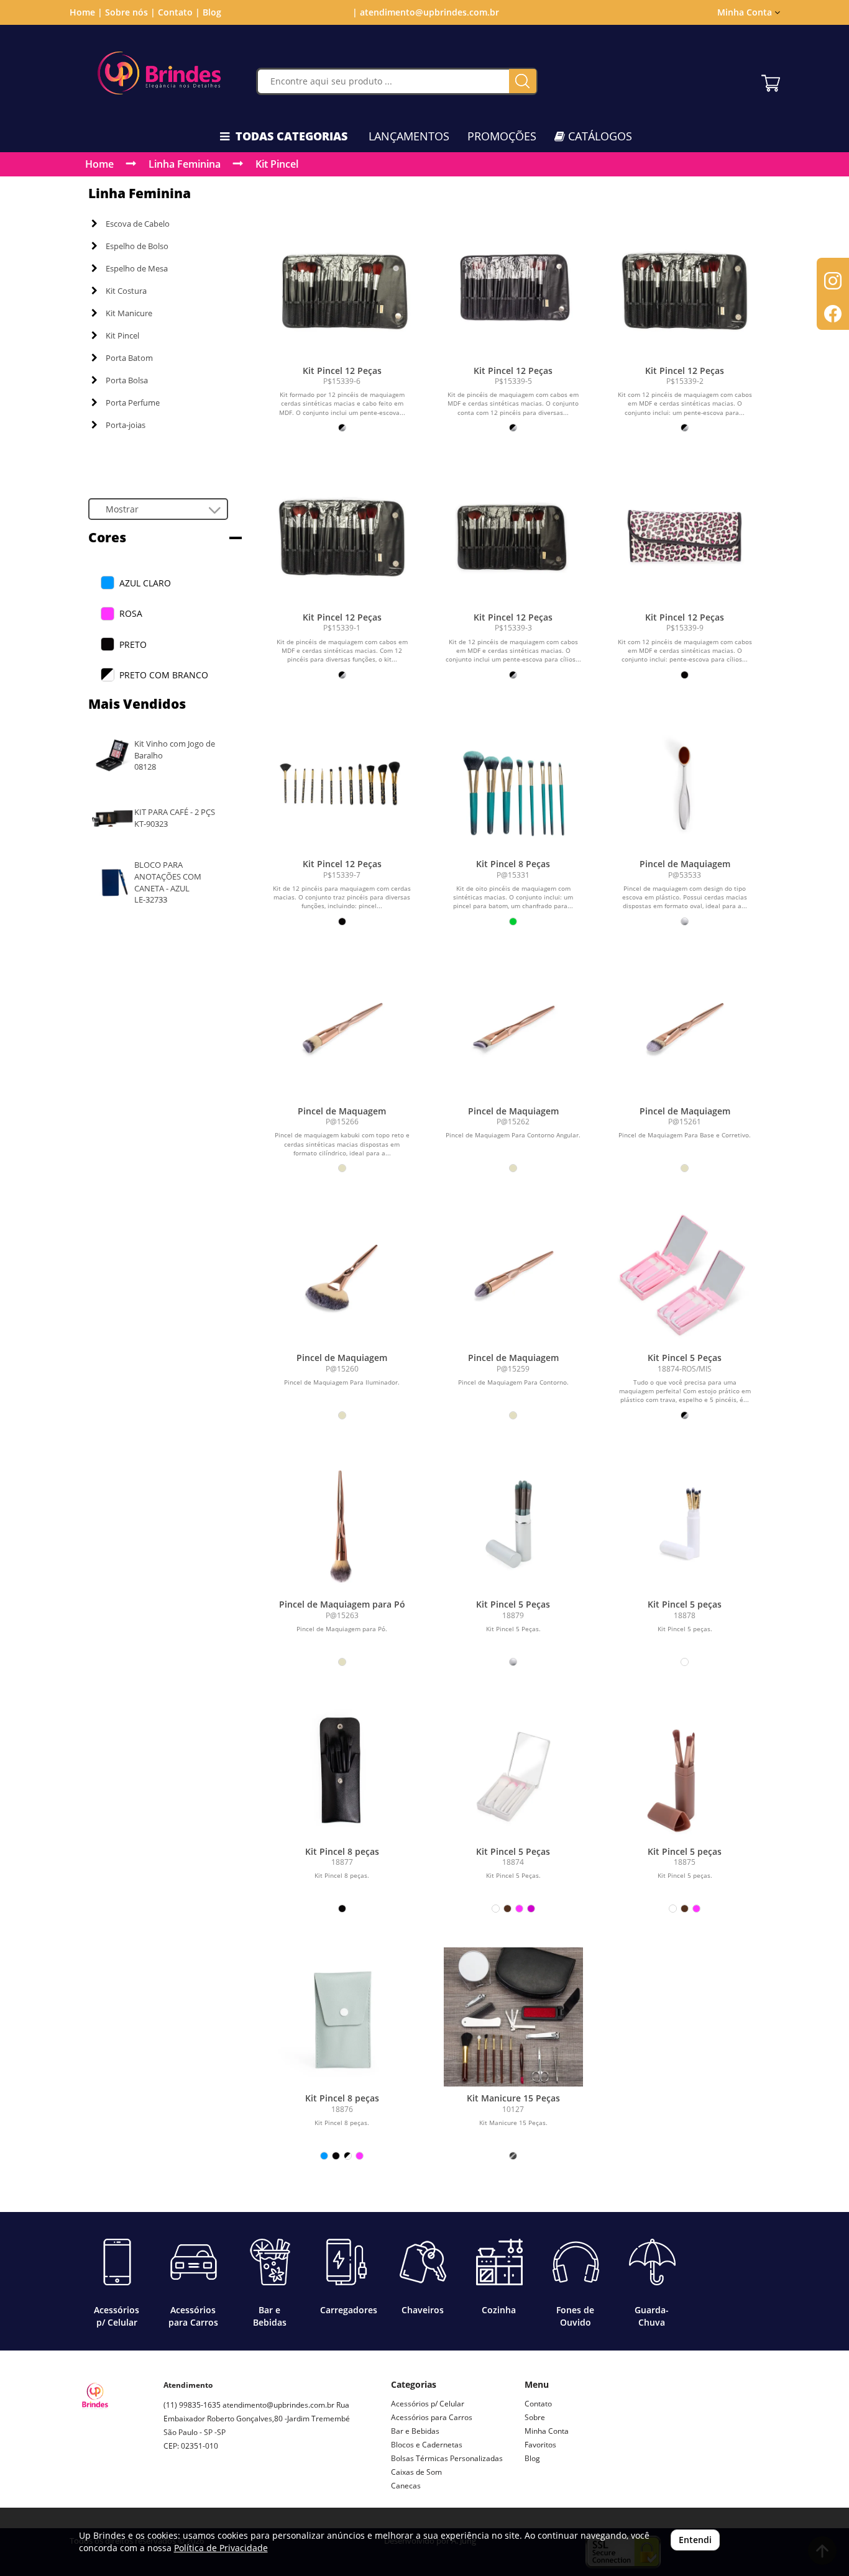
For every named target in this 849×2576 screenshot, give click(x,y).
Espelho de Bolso (137, 246)
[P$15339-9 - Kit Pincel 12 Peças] (685, 536)
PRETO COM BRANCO (164, 675)
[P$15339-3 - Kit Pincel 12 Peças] (513, 536)
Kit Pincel (277, 164)
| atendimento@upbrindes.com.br (424, 12)
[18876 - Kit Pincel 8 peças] (342, 2017)
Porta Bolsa (127, 380)
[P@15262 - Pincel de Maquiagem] (513, 1030)
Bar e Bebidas (415, 2431)
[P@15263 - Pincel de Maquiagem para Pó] (342, 1524)
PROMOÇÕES (502, 136)
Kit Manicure (129, 313)
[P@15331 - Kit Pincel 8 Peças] (513, 783)
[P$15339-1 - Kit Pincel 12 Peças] (342, 536)
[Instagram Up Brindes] (173, 2490)
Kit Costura (126, 291)
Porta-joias (126, 425)
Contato (538, 2404)
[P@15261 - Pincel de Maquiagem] (685, 1030)
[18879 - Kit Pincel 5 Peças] (513, 1524)
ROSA (131, 613)
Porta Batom (129, 358)
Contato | (179, 12)
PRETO (133, 644)
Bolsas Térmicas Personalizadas (447, 2458)
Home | (86, 12)
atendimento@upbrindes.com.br (278, 2405)
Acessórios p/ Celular (428, 2404)
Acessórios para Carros (432, 2417)
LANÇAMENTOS (409, 136)
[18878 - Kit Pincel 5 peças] (685, 1524)
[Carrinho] (771, 80)
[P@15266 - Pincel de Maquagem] (342, 1030)
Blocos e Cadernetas (427, 2445)
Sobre (535, 2417)
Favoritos (540, 2445)
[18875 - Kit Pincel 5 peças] (685, 1770)
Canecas (406, 2486)
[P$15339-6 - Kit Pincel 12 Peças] (342, 289)
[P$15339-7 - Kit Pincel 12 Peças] (342, 783)
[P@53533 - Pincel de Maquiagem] (685, 783)
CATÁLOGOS (599, 136)
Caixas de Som (416, 2472)
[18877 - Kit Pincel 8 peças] (342, 1770)
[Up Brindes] (159, 73)
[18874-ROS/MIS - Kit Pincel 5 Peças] (685, 1277)
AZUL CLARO (145, 583)
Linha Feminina (185, 164)
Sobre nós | (130, 12)
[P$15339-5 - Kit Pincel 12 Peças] (513, 289)
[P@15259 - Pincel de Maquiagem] (513, 1277)
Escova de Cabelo (138, 224)
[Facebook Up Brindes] (202, 2490)
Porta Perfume (133, 403)
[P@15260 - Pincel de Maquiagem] (342, 1277)
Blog (212, 12)
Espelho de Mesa (137, 268)
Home (99, 164)
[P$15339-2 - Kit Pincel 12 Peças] (685, 289)
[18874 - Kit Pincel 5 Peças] (513, 1770)
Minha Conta (547, 2431)
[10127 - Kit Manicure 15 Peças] (513, 2017)
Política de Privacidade (221, 2548)
